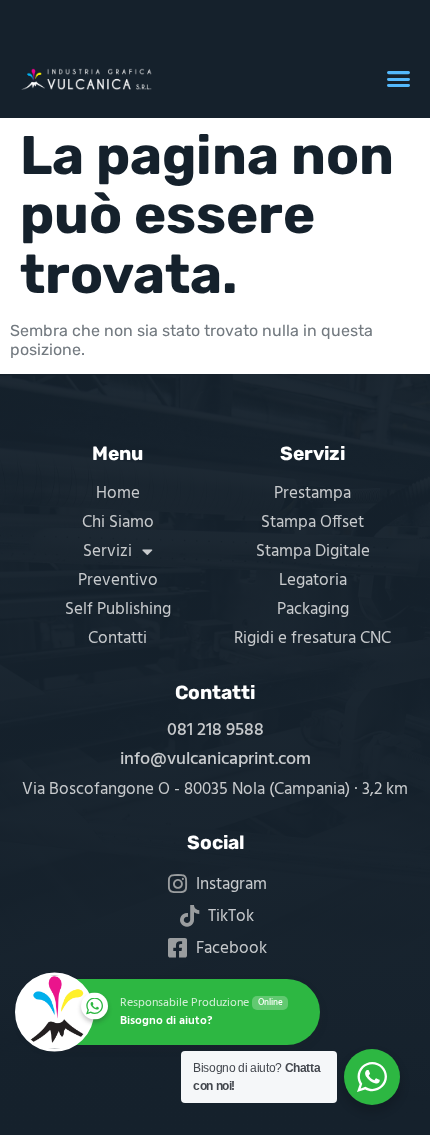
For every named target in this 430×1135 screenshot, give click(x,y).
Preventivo (118, 580)
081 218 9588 (215, 730)
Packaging (313, 609)
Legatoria (313, 580)
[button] (399, 79)
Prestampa (312, 493)
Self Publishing (118, 609)
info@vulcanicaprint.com (215, 759)
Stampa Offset (312, 522)
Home (118, 493)
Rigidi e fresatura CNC (312, 638)
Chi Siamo (118, 522)
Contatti (117, 638)
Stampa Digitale (313, 551)
